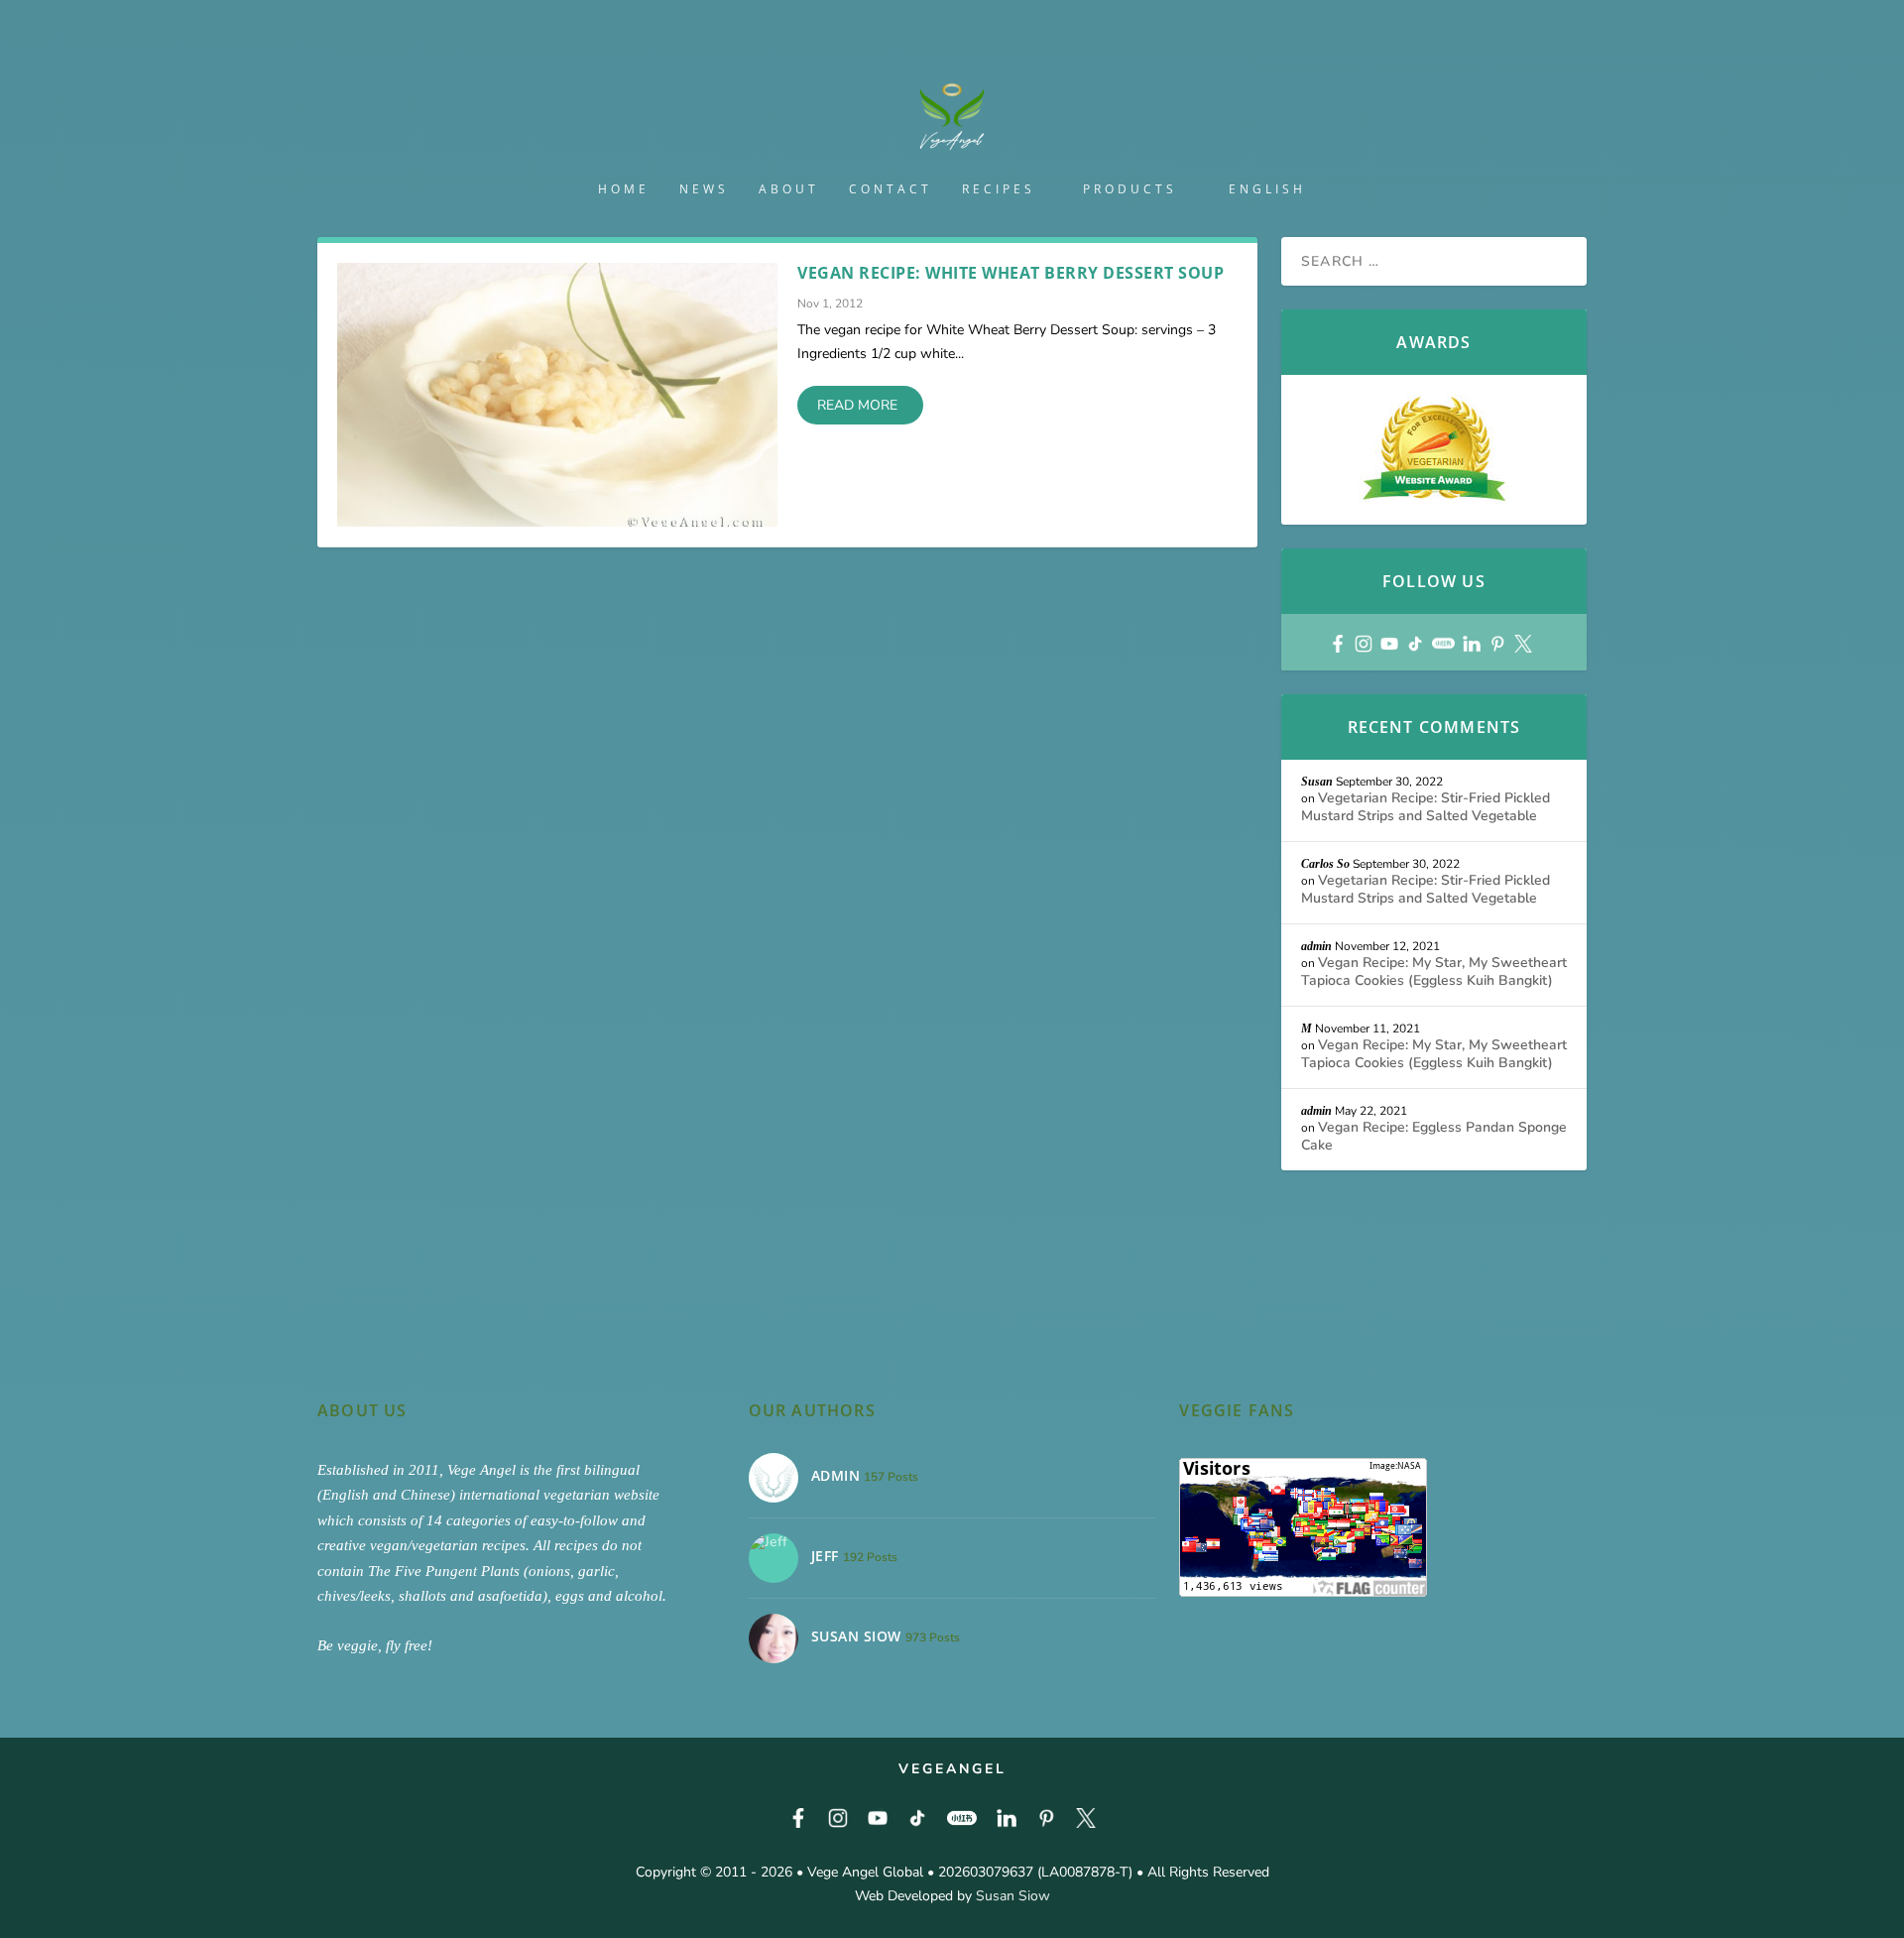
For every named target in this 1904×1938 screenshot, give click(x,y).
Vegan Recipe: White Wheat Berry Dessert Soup (1011, 273)
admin (1316, 946)
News (704, 189)
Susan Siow (1013, 1896)
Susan (1317, 782)
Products (1130, 189)
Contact (891, 189)
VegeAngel (952, 1769)
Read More (857, 405)
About (789, 189)
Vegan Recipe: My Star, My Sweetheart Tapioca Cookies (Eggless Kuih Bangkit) (1434, 971)
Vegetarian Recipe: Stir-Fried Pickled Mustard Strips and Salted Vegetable (1426, 807)
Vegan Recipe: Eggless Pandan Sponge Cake (1434, 1136)
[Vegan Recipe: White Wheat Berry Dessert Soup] (557, 395)
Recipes (999, 189)
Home (624, 189)
